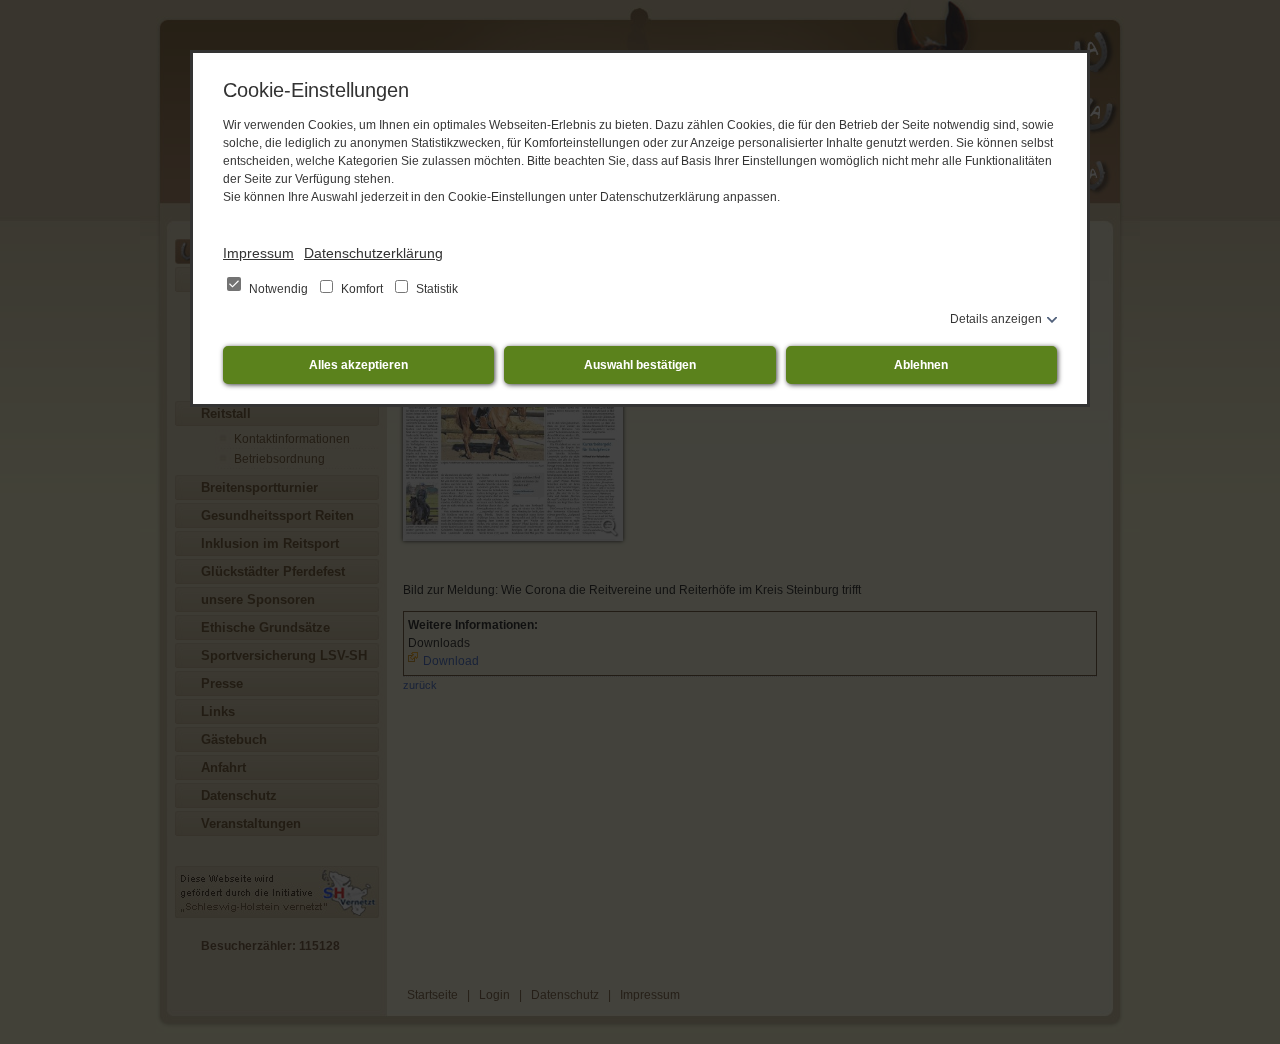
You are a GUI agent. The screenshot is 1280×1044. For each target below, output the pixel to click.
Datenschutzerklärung (373, 253)
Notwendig (278, 289)
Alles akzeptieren (358, 365)
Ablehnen (921, 365)
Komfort (362, 289)
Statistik (435, 289)
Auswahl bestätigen (640, 365)
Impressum (258, 253)
